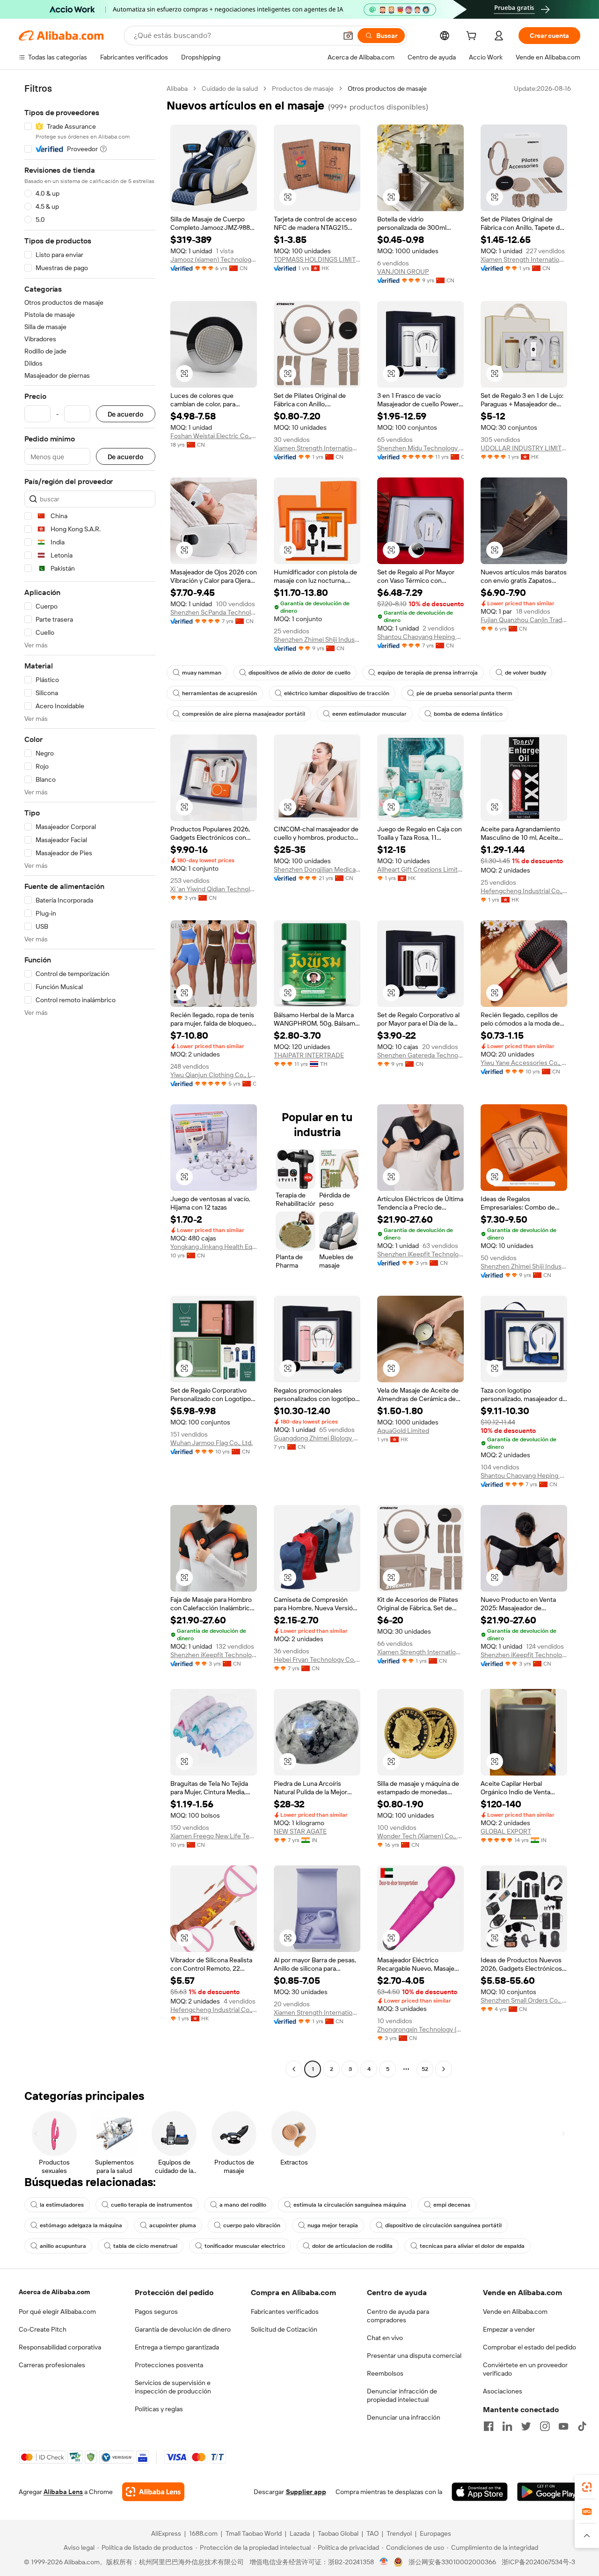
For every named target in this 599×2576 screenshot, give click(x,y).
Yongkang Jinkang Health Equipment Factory (214, 1247)
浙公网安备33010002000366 (452, 2562)
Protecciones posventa (169, 2365)
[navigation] (90, 1080)
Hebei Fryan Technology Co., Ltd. (317, 1659)
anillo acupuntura (63, 2246)
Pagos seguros (156, 2312)
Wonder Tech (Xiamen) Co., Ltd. (420, 1836)
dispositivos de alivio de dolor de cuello (299, 673)
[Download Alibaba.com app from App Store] (480, 2492)
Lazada (300, 2533)
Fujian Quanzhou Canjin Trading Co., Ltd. (524, 620)
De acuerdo (126, 414)
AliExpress (166, 2533)
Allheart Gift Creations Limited (420, 869)
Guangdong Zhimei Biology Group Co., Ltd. (317, 1438)
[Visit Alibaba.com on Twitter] (526, 2426)
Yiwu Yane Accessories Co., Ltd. (524, 1063)
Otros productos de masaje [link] (387, 88)
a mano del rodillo (243, 2205)
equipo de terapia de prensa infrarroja (428, 673)
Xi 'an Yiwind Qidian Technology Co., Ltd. (214, 889)
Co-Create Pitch (43, 2329)
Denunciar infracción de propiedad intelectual (402, 2395)
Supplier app (306, 2492)
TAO (373, 2533)
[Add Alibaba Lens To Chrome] (153, 2492)
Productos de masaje (303, 88)
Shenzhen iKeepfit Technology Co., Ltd (420, 1254)
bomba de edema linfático (468, 714)
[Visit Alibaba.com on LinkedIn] (507, 2426)
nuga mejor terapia (333, 2225)
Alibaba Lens (63, 2492)
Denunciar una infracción (404, 2417)
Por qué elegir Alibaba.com (57, 2312)
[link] (587, 2487)
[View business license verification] (384, 2562)
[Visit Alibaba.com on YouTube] (563, 2426)
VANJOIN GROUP (403, 272)
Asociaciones (503, 2391)
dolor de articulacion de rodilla (352, 2246)
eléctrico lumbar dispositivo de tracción (337, 693)
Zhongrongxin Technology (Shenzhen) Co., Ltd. (420, 2029)
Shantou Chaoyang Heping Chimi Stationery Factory (420, 637)
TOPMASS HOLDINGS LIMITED (317, 259)
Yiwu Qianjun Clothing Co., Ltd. (214, 1075)
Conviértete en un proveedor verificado (525, 2369)
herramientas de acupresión (219, 693)
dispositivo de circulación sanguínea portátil (443, 2225)
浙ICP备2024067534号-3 (538, 2562)
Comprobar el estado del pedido (530, 2347)
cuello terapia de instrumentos (152, 2205)
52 (425, 2069)
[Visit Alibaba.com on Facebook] (489, 2426)
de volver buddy (526, 673)
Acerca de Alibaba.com (54, 2292)
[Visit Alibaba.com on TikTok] (582, 2426)
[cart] (473, 37)
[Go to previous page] (294, 2069)
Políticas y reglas (159, 2409)
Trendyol (399, 2533)
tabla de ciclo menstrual (145, 2246)
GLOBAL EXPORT (506, 1831)
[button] (348, 36)
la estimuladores (62, 2205)
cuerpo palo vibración (252, 2225)
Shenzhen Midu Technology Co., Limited (420, 448)
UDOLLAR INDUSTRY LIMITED (524, 448)
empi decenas (452, 2205)
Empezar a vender (509, 2329)
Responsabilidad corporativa (60, 2347)
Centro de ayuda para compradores (398, 2316)
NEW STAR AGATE (300, 1831)
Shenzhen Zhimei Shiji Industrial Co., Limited (317, 639)
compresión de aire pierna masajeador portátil (244, 714)
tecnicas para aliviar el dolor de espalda (472, 2246)
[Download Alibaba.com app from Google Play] (549, 2492)
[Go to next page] (444, 2069)
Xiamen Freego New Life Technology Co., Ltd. (214, 1836)
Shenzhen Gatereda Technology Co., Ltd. (420, 1055)
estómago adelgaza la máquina (81, 2225)
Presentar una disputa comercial (414, 2356)
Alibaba (177, 88)
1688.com (203, 2533)
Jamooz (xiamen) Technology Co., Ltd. (214, 259)
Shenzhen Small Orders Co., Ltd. (524, 2000)
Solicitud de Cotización (284, 2329)
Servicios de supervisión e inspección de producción (173, 2387)
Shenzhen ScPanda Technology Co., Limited (214, 612)
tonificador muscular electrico (245, 2246)
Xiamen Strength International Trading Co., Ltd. (524, 259)
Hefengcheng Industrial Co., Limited (524, 891)
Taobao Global (338, 2533)
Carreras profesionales (52, 2365)
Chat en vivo (385, 2338)
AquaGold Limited (403, 1431)
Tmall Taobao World (254, 2533)
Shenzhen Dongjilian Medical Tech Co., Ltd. (317, 869)
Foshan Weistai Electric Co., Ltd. (214, 436)
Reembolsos (385, 2373)
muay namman (202, 673)
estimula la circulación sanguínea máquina (350, 2205)
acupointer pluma (173, 2225)
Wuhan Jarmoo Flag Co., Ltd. (212, 1443)
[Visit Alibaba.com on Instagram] (545, 2426)
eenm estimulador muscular (369, 714)
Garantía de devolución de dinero (183, 2329)
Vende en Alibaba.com (515, 2312)
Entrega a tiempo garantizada (177, 2347)
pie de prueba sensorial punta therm (464, 693)
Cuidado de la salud (230, 88)
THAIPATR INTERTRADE (309, 1055)
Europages (435, 2533)
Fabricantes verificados (285, 2312)
